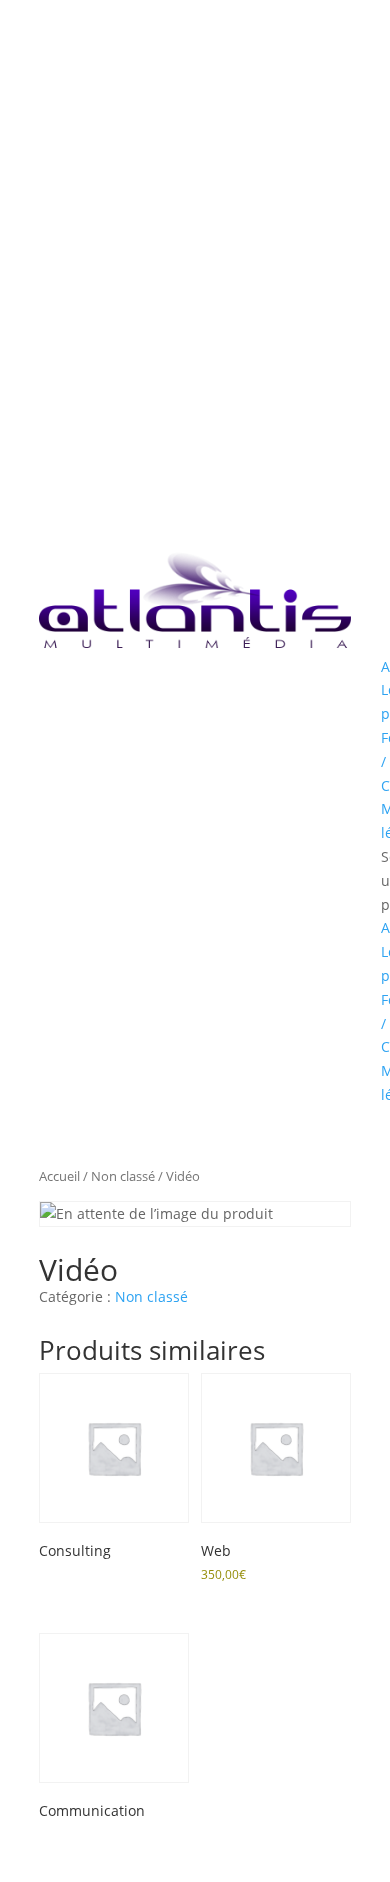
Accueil (59, 1176)
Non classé (123, 1176)
